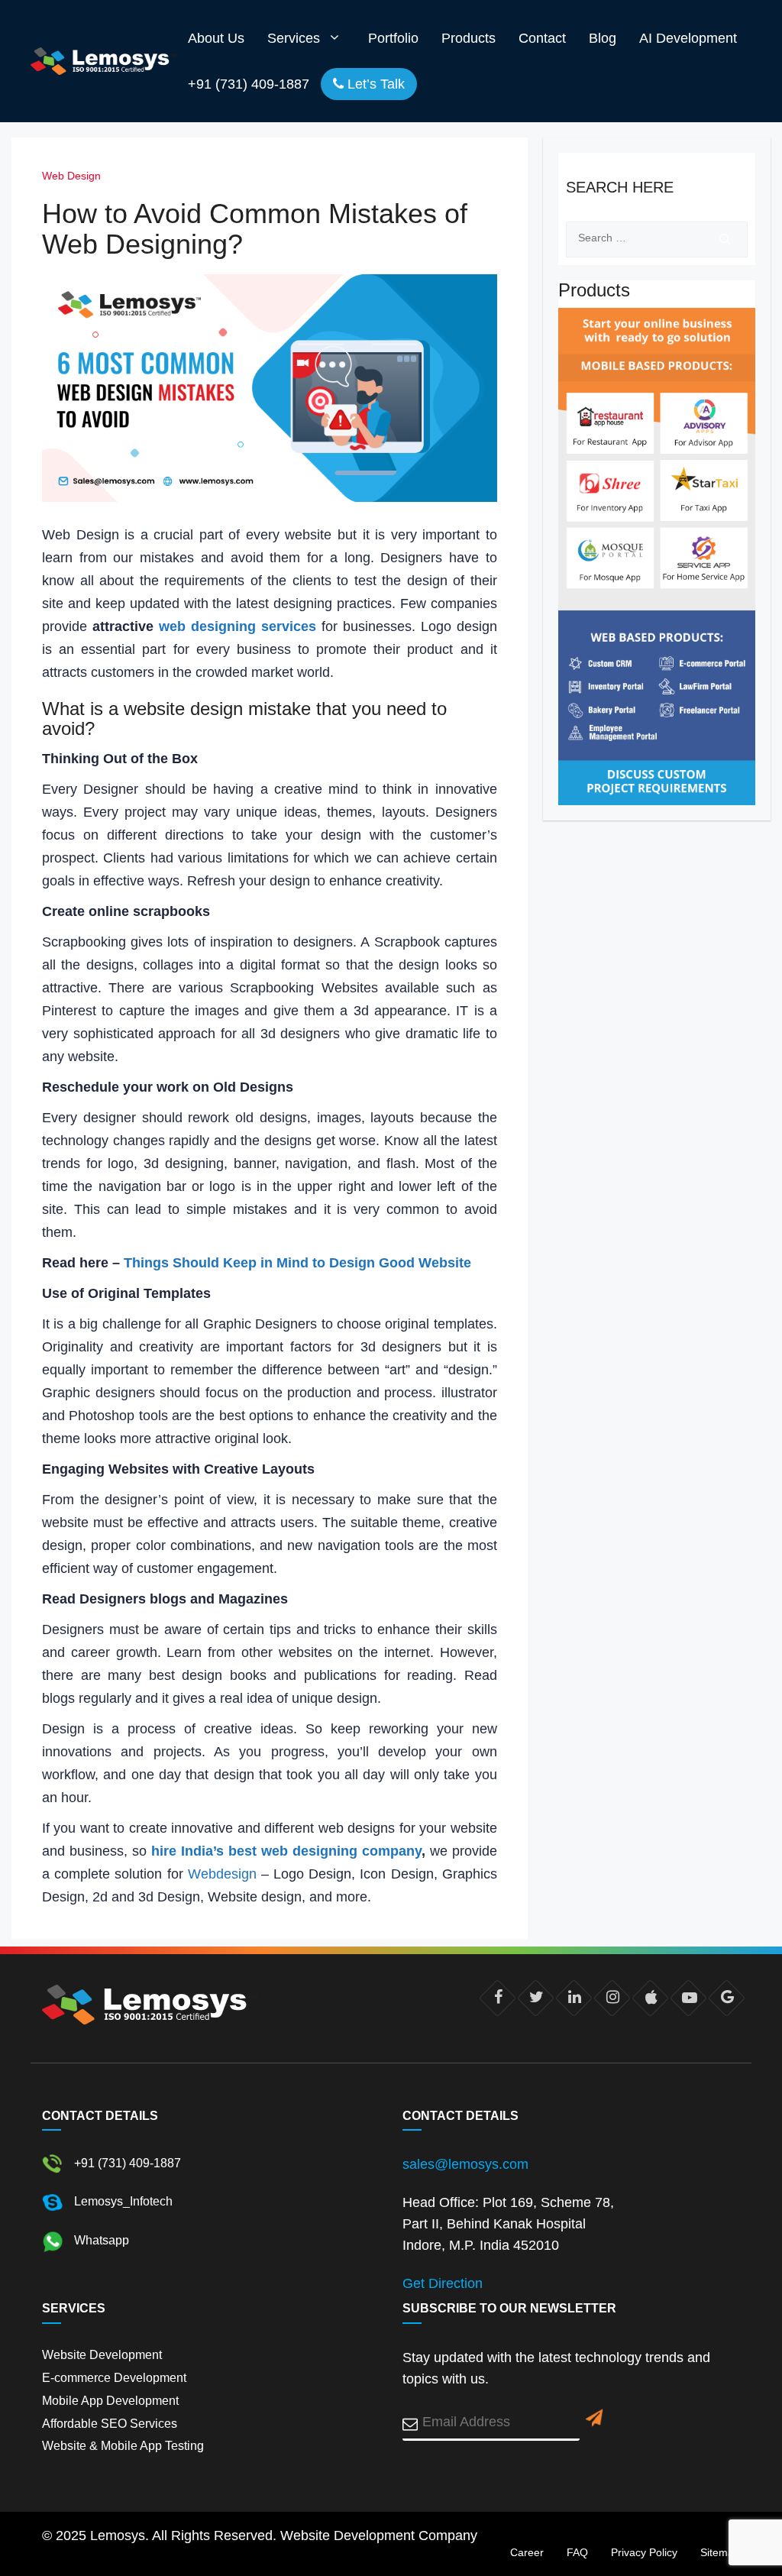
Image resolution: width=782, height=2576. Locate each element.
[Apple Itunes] (650, 1998)
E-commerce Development (114, 2378)
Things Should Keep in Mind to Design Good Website (297, 1263)
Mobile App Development (110, 2401)
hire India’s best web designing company (286, 1851)
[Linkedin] (574, 1998)
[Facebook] (498, 1998)
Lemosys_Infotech (122, 2202)
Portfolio (393, 38)
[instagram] (612, 1998)
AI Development (688, 38)
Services (294, 38)
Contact (542, 38)
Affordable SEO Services (110, 2424)
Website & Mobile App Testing (123, 2446)
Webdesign (222, 1874)
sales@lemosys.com (465, 2164)
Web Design (71, 176)
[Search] (725, 239)
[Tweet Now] (536, 1998)
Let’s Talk (374, 84)
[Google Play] (727, 1998)
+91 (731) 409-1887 (249, 84)
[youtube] (688, 1998)
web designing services (238, 626)
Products (469, 38)
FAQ (577, 2552)
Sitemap (720, 2552)
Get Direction (443, 2283)
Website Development (102, 2355)
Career (527, 2552)
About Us (216, 38)
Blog (603, 38)
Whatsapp (100, 2241)
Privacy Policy (644, 2552)
